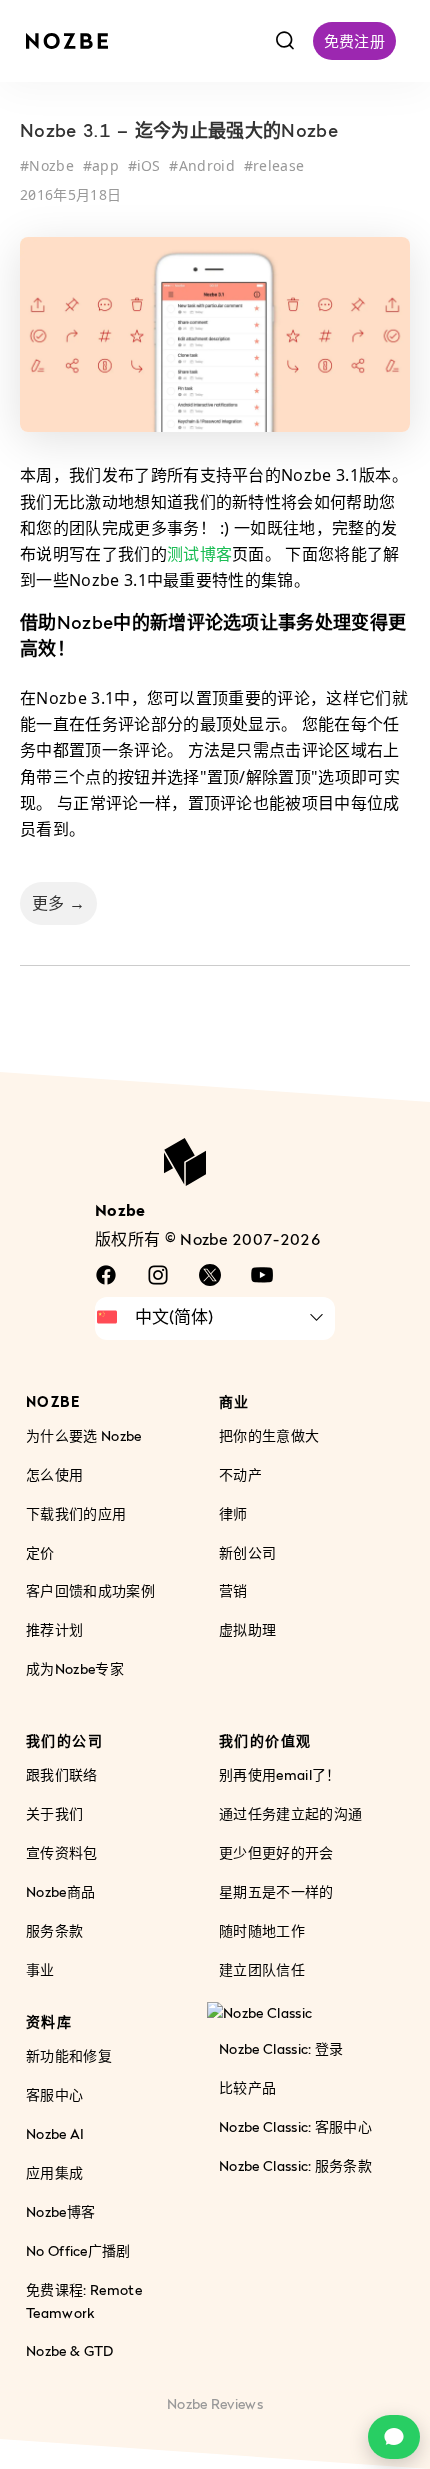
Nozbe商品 (60, 1891)
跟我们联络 (62, 1774)
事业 (40, 1969)
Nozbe (51, 165)
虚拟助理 (247, 1630)
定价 (40, 1552)
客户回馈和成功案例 (90, 1591)
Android (207, 165)
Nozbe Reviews (215, 2404)
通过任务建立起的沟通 (290, 1813)
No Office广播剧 (78, 2250)
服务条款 (54, 1930)
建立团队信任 (262, 1969)
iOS (149, 165)
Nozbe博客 (60, 2211)
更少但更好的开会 (276, 1852)
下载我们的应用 (76, 1513)
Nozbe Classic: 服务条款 (295, 2165)
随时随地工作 (262, 1930)
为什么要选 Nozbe (84, 1435)
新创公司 (247, 1552)
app (105, 165)
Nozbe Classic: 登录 (281, 2048)
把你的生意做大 (269, 1435)
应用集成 (54, 2172)
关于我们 (54, 1813)
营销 (233, 1591)
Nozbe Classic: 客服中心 (295, 2126)
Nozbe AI (55, 2133)
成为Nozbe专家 (75, 1668)
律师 (233, 1513)
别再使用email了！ (280, 1774)
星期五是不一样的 (276, 1891)
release (278, 165)
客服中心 (54, 2094)
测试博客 (199, 554)
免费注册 (354, 41)
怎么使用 (54, 1474)
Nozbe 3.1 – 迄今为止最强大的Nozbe (179, 133)
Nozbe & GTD (70, 2351)
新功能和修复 (69, 2055)
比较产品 (247, 2087)
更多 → (58, 903)
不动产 (240, 1474)
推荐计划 (54, 1630)
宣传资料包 (62, 1852)
